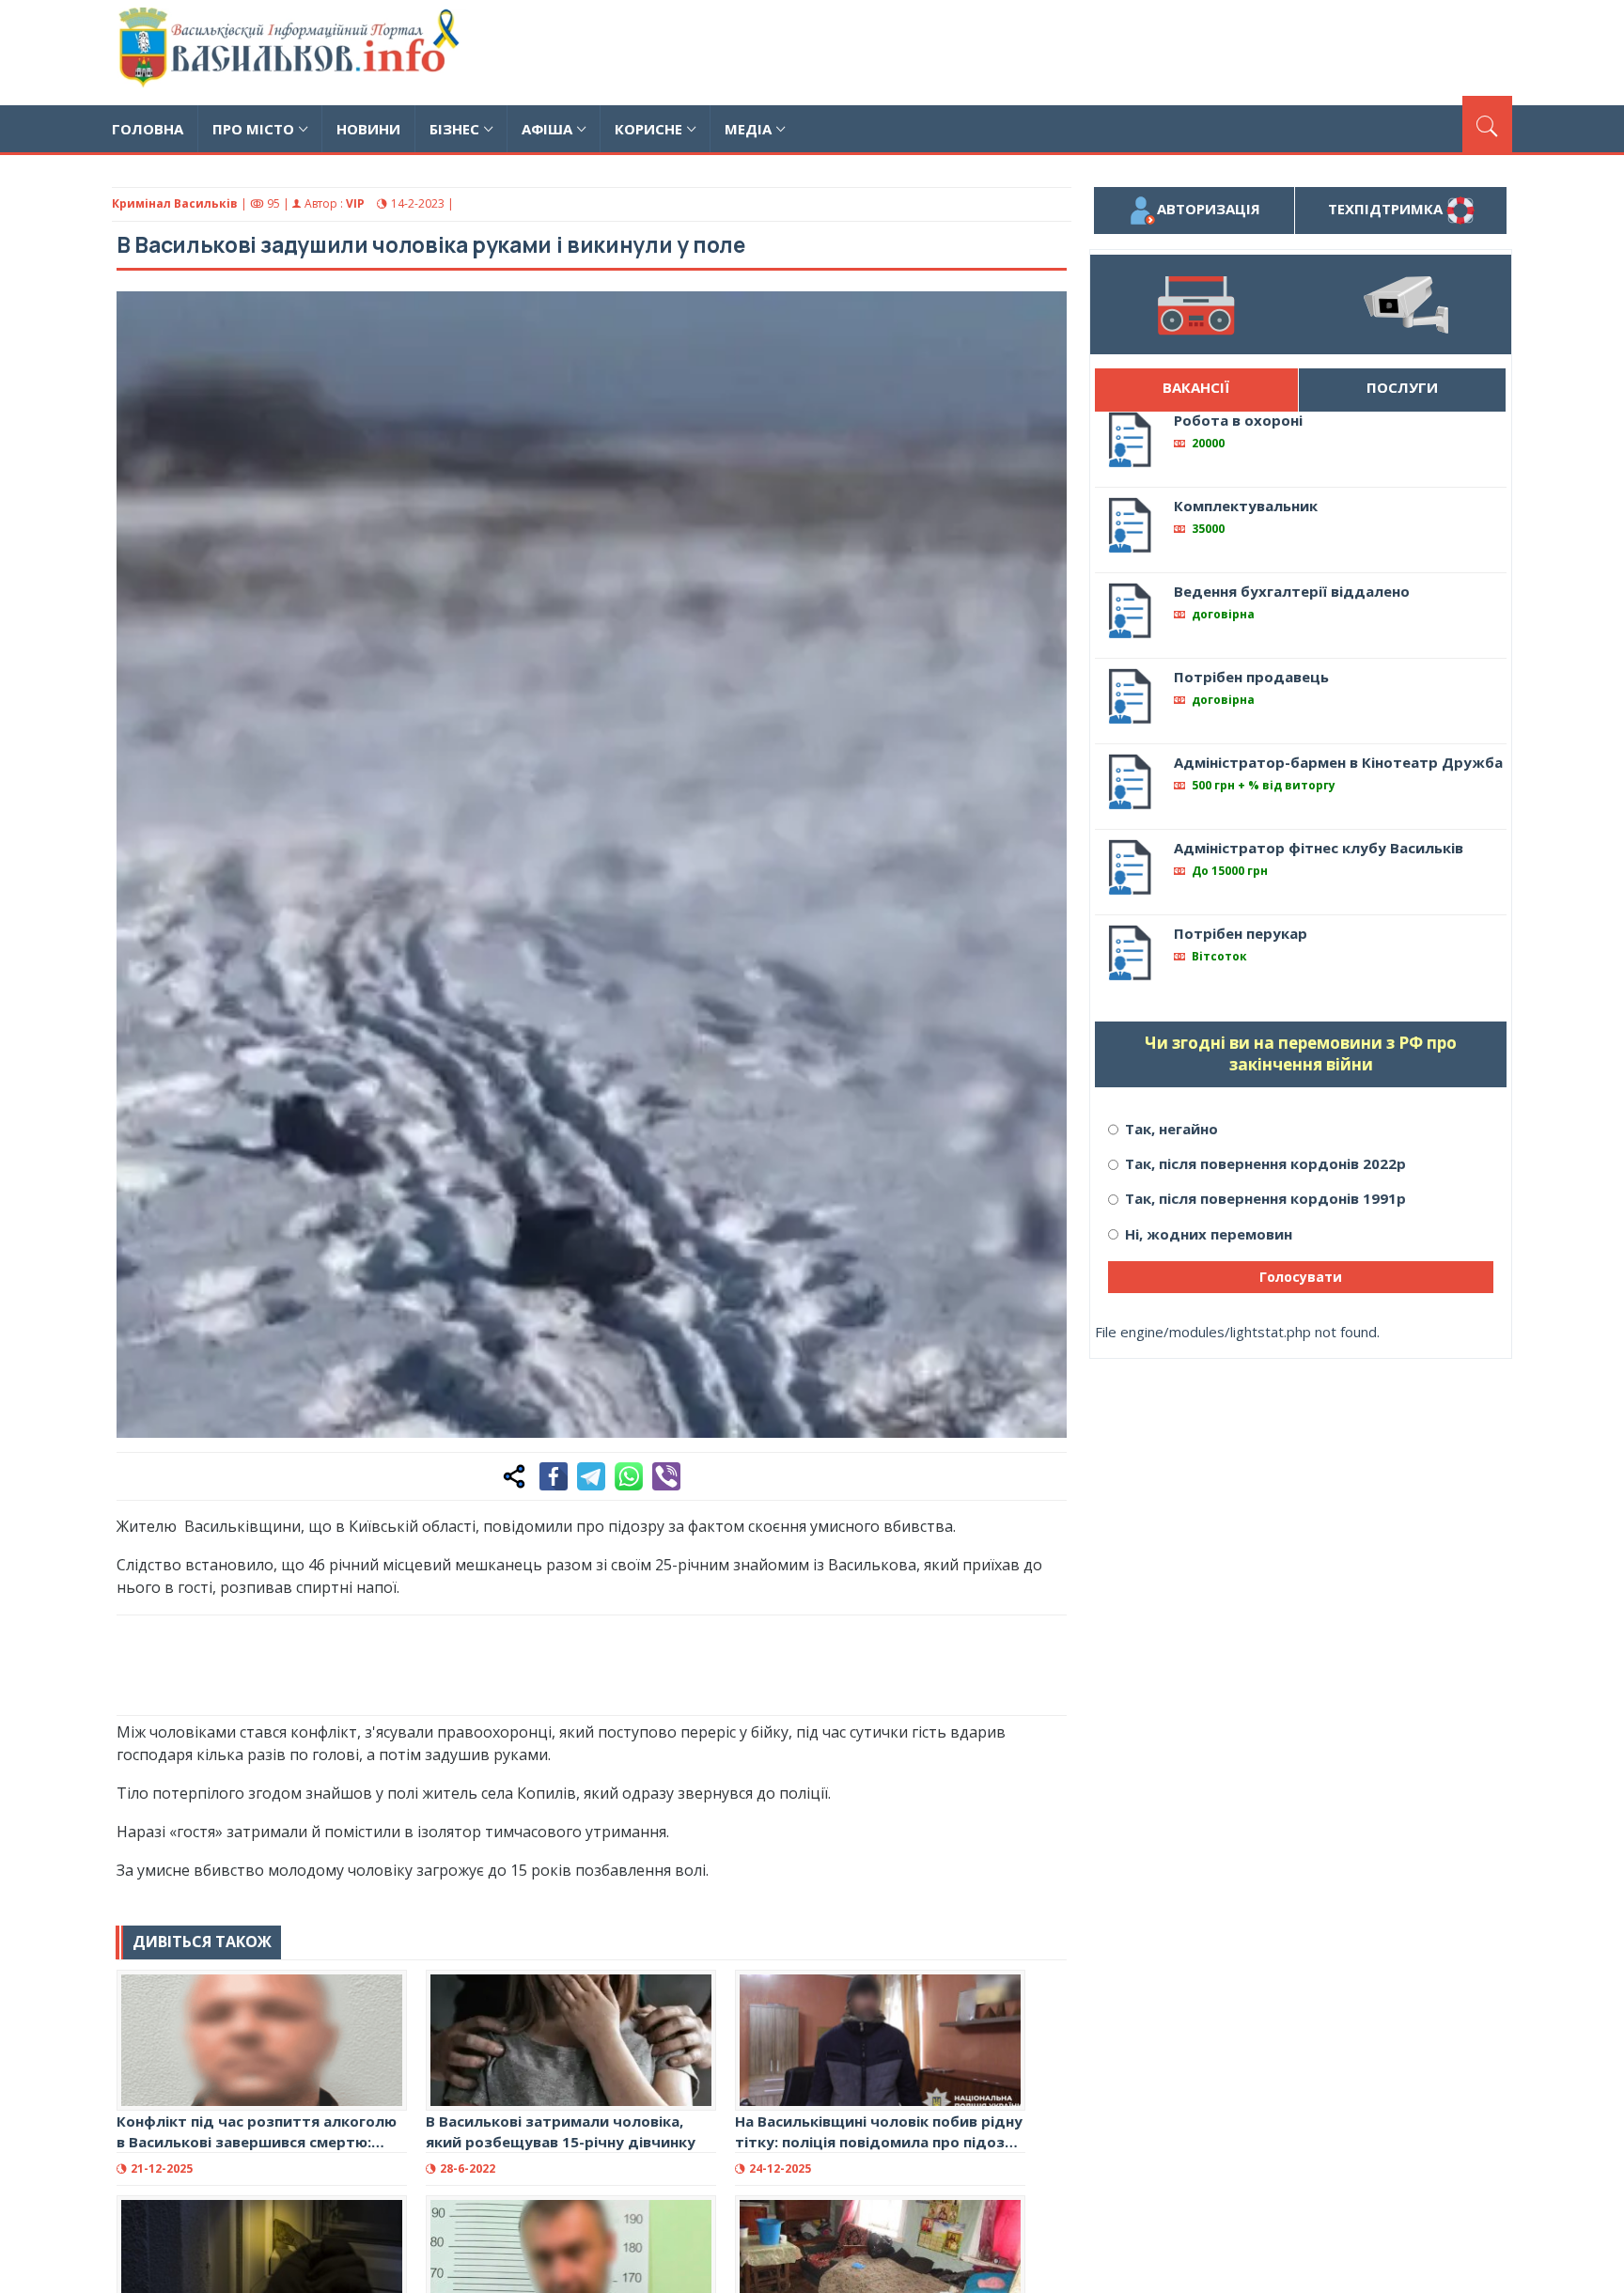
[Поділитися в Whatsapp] (629, 1476)
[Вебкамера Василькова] (1406, 304)
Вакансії (1196, 387)
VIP (355, 203)
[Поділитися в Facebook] (554, 1476)
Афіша (547, 129)
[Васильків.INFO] (293, 53)
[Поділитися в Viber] (666, 1476)
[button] (1042, 316)
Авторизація (1209, 209)
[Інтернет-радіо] (1195, 304)
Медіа (748, 129)
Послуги (1402, 387)
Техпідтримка (1387, 209)
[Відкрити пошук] (1487, 124)
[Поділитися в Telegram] (591, 1476)
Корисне (648, 129)
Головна (148, 129)
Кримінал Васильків (175, 203)
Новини (368, 129)
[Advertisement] (1170, 50)
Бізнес (454, 129)
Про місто (253, 129)
